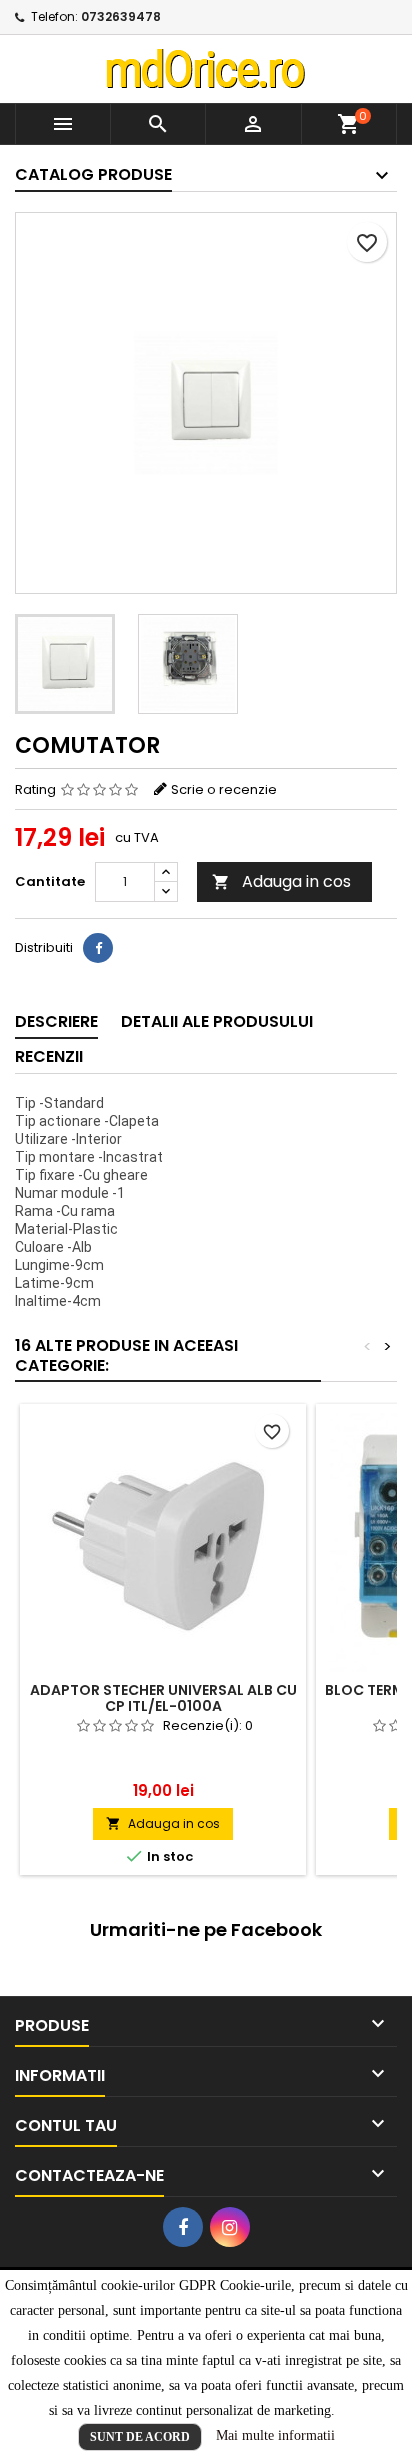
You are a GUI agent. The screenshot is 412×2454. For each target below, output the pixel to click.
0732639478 (121, 16)
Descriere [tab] (56, 1021)
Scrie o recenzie (224, 789)
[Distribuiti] (98, 948)
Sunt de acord (140, 2437)
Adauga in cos (281, 881)
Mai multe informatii (275, 2435)
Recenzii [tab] (49, 1056)
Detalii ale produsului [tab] (217, 1021)
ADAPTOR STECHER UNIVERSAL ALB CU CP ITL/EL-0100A (163, 1698)
